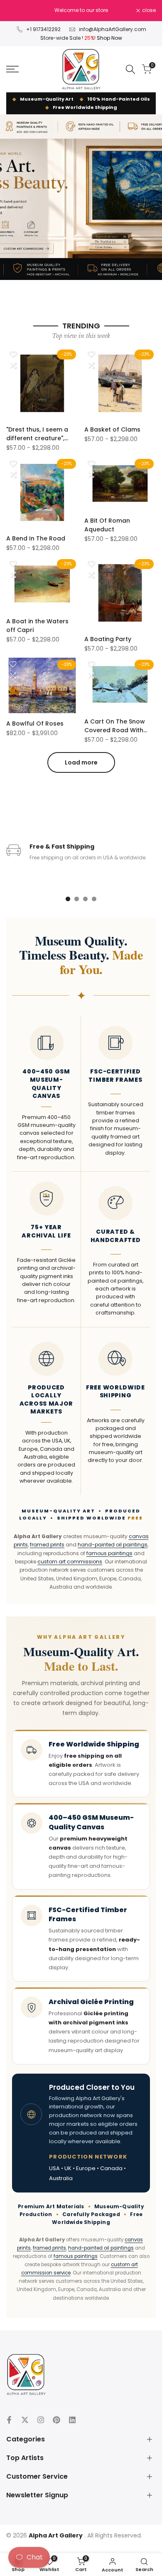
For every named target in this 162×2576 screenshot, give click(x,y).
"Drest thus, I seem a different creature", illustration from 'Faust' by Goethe (41, 434)
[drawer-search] (130, 69)
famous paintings (109, 1553)
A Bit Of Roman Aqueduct (107, 525)
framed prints (47, 1545)
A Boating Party (108, 639)
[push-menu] (12, 69)
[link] (81, 197)
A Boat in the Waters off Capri (37, 626)
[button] (13, 354)
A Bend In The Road (36, 538)
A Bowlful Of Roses (35, 724)
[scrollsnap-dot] (68, 899)
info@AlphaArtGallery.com (113, 29)
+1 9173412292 (43, 29)
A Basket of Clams (112, 429)
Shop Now (109, 38)
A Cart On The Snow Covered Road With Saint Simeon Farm (115, 726)
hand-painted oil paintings (113, 1545)
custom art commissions (70, 1562)
